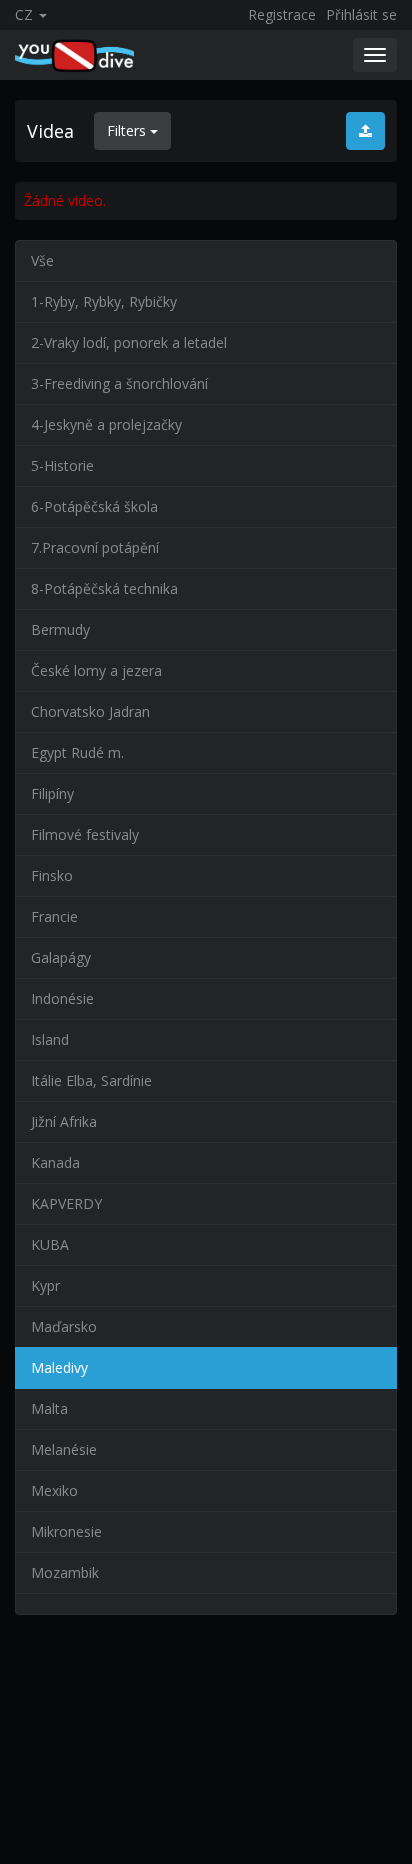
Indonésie (62, 998)
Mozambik (65, 1572)
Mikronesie (66, 1531)
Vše (42, 260)
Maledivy (59, 1367)
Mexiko (54, 1490)
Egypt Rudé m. (77, 752)
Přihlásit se (361, 14)
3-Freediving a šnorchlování (119, 383)
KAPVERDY (66, 1203)
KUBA (50, 1244)
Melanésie (64, 1449)
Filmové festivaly (85, 834)
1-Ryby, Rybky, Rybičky (104, 301)
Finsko (52, 875)
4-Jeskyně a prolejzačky (106, 424)
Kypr (45, 1285)
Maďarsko (64, 1326)
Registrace (282, 14)
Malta (49, 1408)
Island (50, 1039)
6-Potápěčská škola (94, 506)
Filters (128, 130)
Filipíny (52, 793)
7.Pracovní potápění (95, 547)
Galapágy (61, 957)
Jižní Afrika (64, 1121)
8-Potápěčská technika (104, 588)
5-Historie (62, 465)
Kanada (55, 1162)
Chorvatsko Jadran (90, 711)
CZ (26, 14)
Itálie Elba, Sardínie (91, 1080)
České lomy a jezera (96, 670)
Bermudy (60, 629)
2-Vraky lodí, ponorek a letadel (129, 342)
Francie (54, 916)
